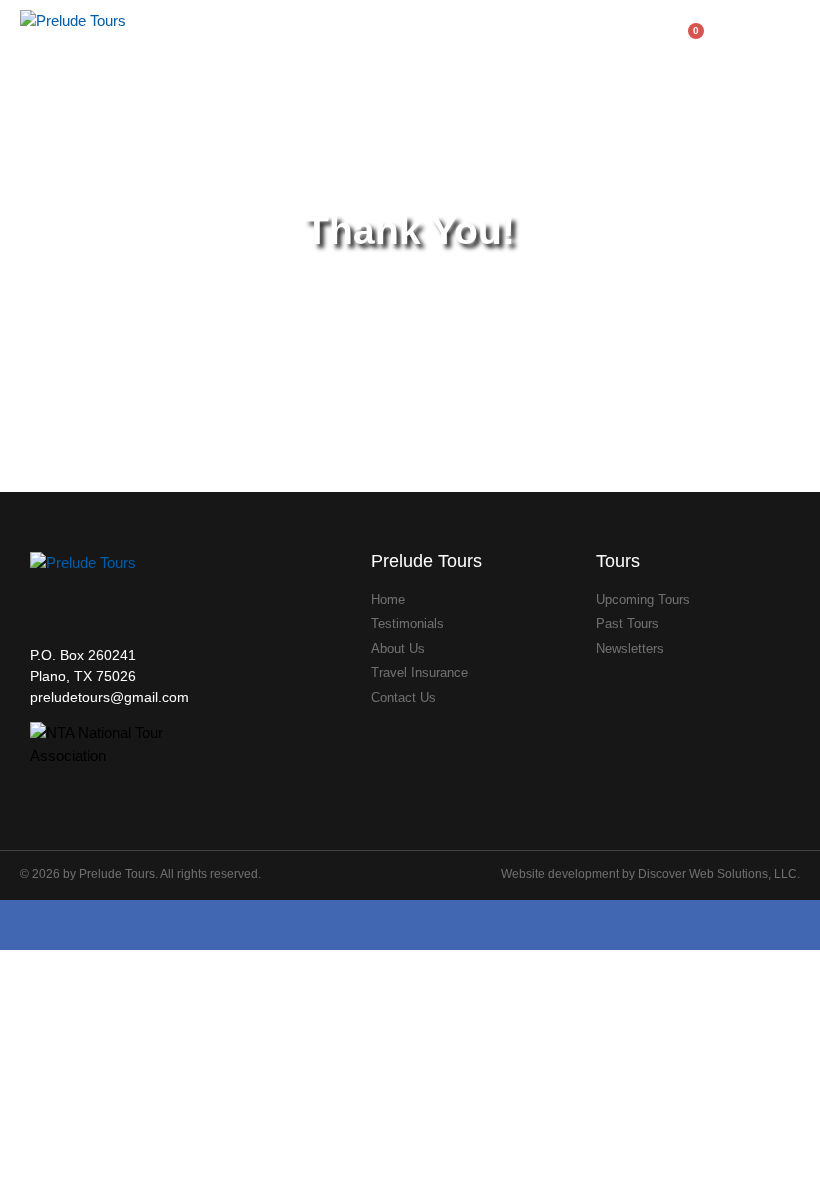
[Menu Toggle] (792, 37)
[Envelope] (438, 925)
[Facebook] (383, 925)
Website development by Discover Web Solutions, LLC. (650, 874)
